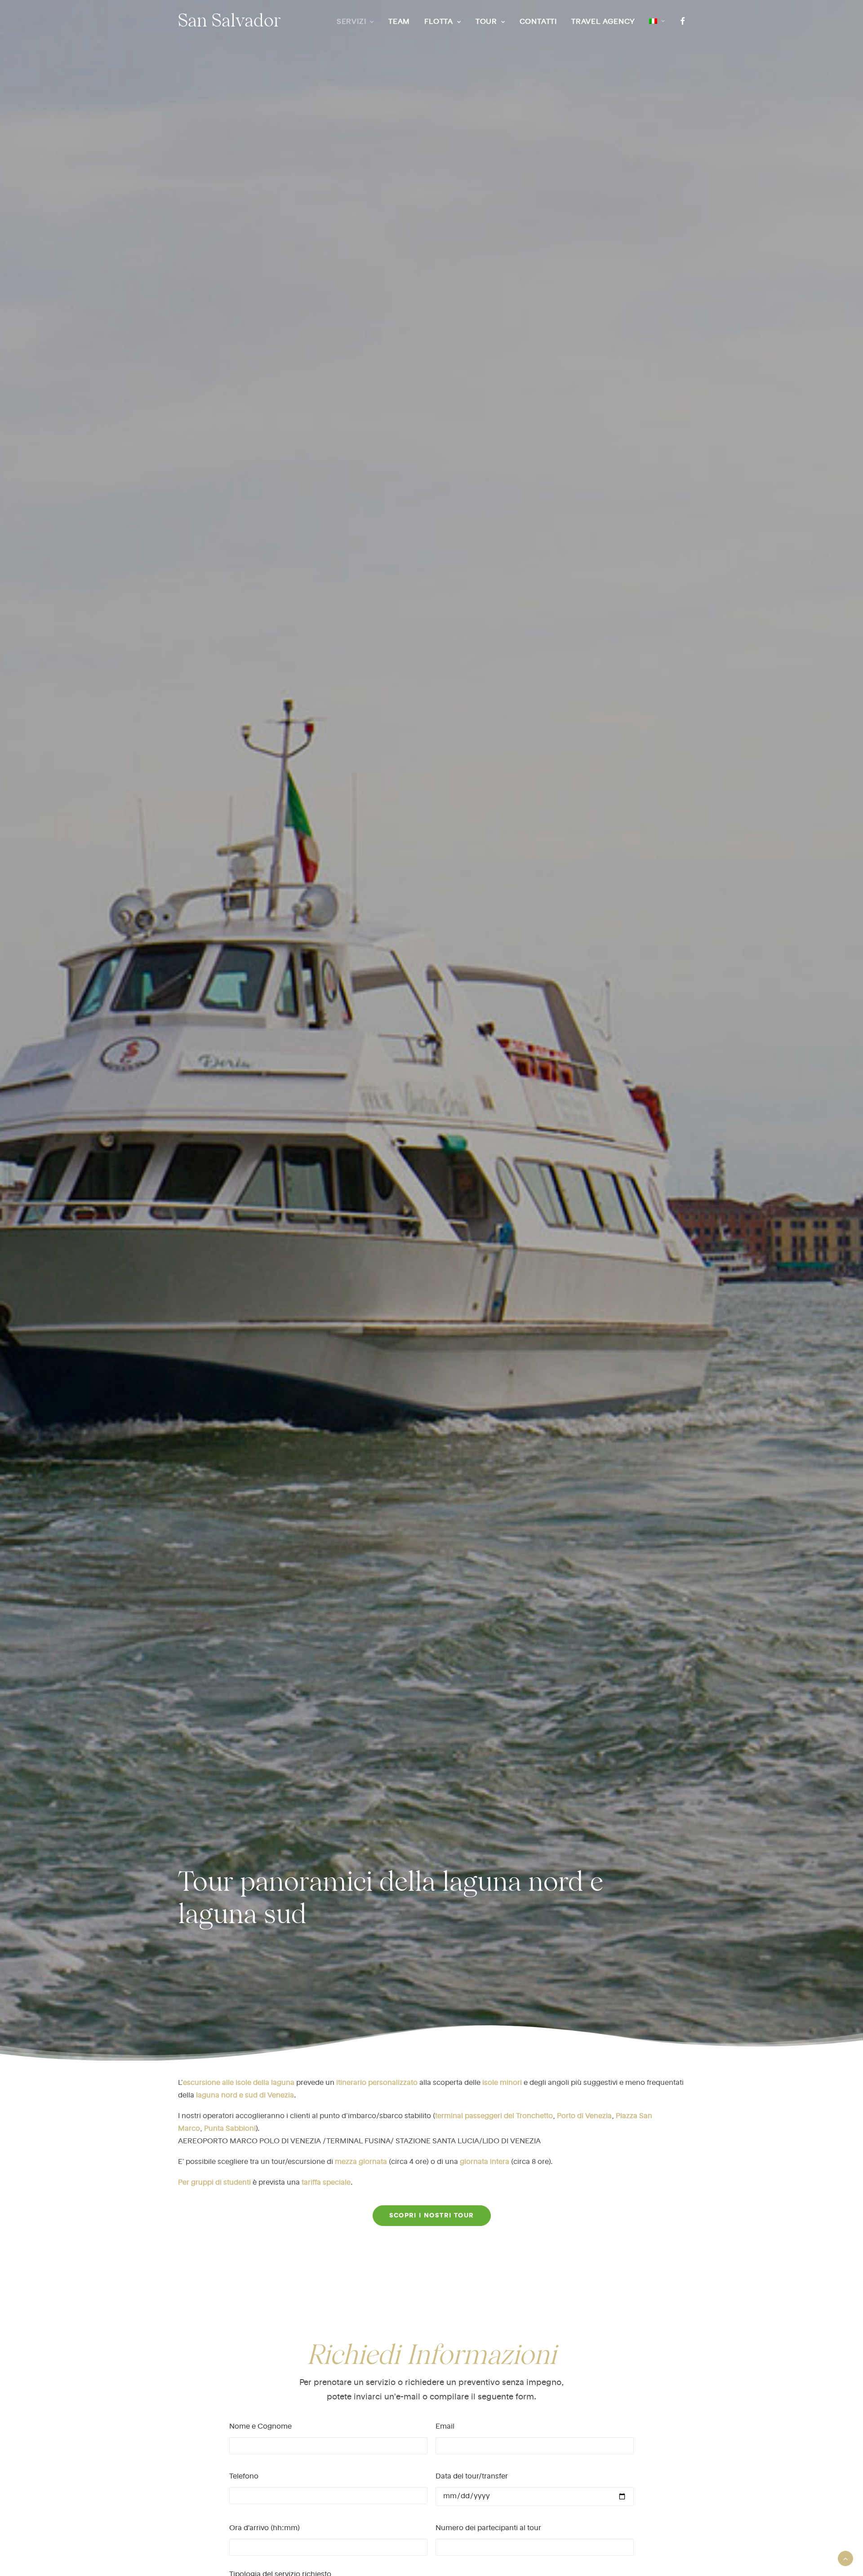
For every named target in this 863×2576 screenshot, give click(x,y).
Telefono (244, 2477)
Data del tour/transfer (472, 2477)
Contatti (538, 22)
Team (399, 22)
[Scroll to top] (845, 2558)
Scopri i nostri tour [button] (432, 2216)
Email (445, 2427)
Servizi (351, 22)
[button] (681, 21)
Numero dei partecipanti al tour (488, 2528)
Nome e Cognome (260, 2427)
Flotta (439, 22)
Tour (486, 22)
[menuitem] (355, 22)
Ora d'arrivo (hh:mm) (265, 2528)
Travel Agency (603, 22)
